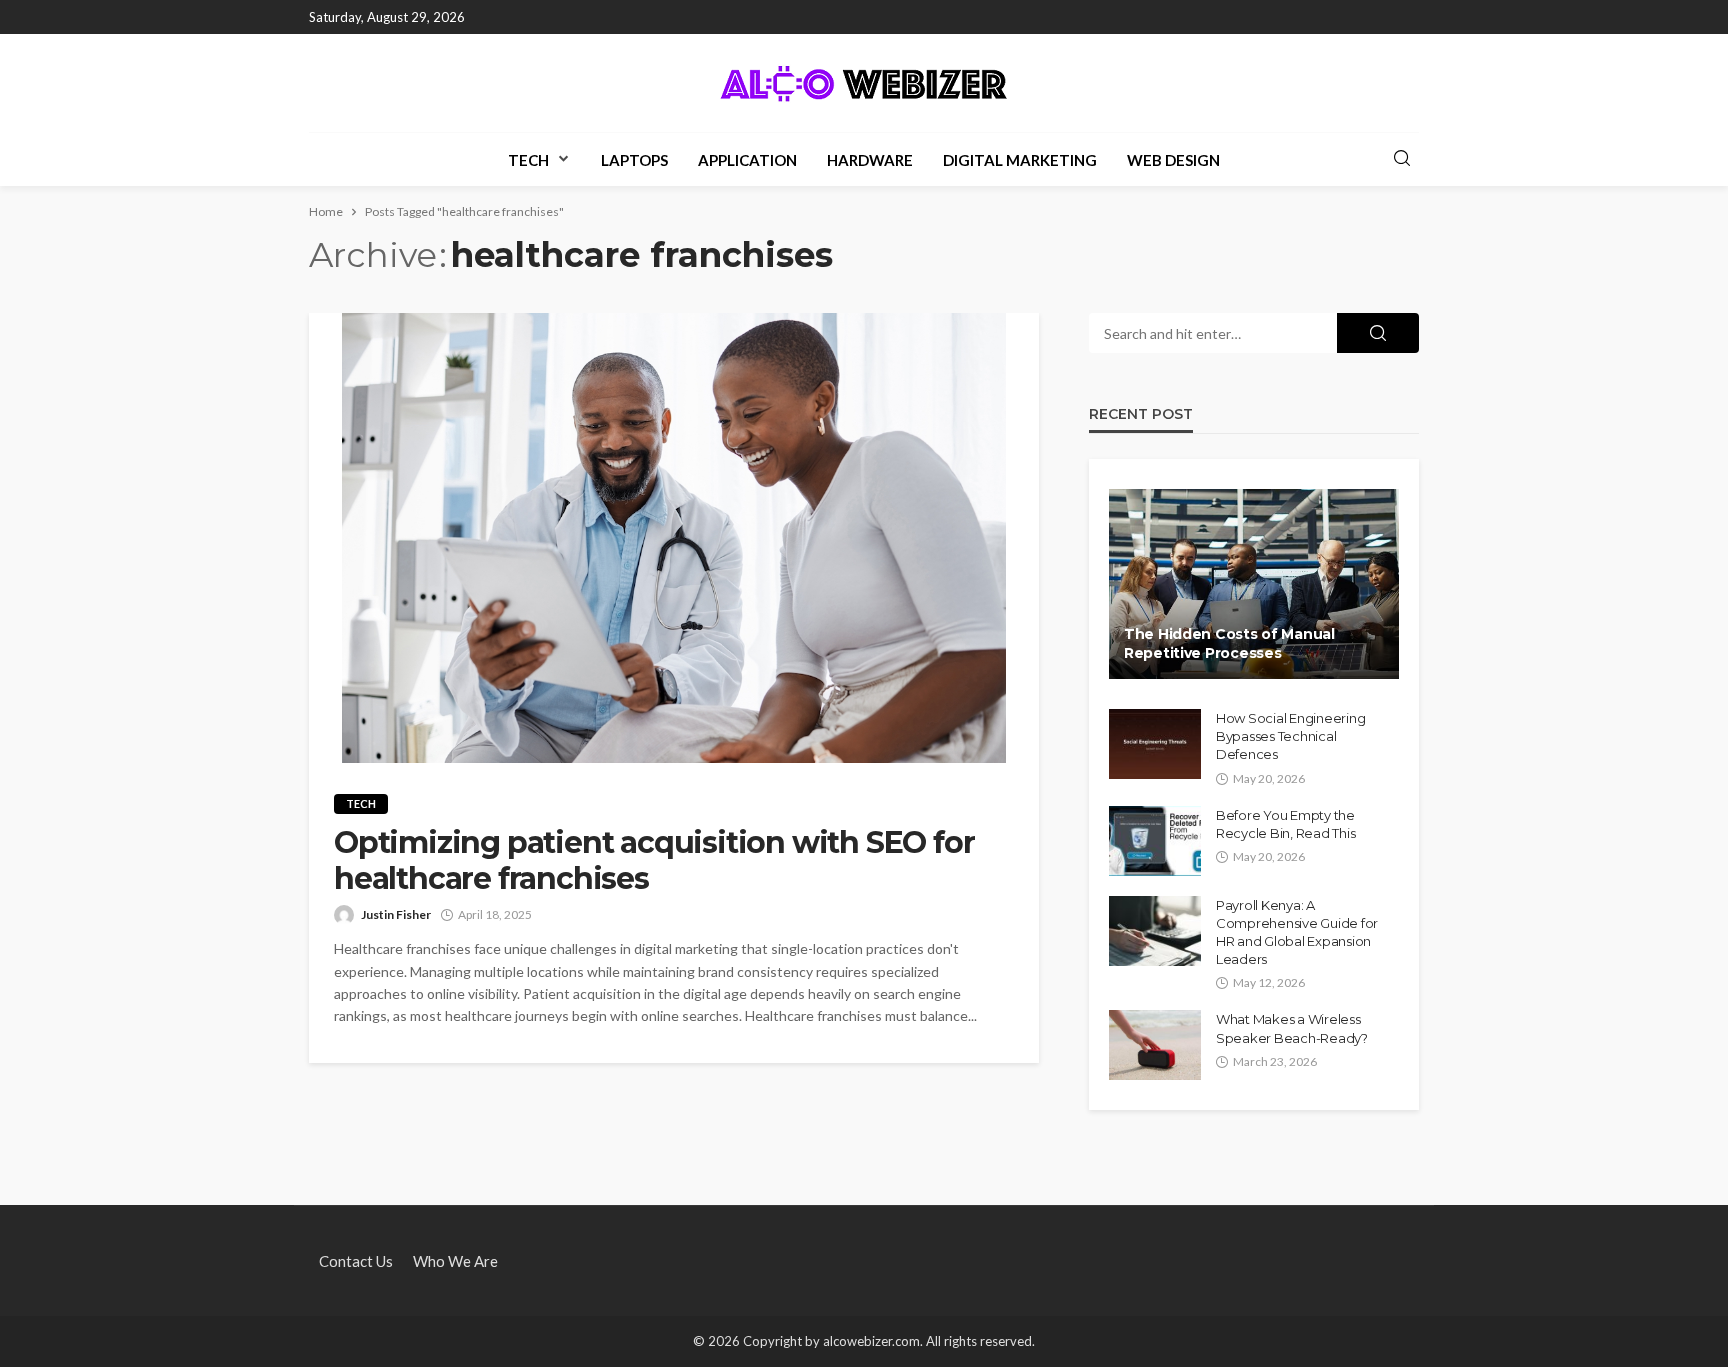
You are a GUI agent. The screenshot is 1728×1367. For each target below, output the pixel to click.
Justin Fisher (396, 914)
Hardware (870, 160)
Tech (528, 160)
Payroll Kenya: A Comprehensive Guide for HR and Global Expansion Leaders (1297, 932)
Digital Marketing (1020, 160)
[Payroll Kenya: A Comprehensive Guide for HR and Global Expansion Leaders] (1155, 931)
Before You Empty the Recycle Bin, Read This (1285, 824)
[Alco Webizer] (864, 83)
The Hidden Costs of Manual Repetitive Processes (1229, 644)
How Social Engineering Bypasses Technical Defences (1290, 736)
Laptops (634, 160)
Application (747, 160)
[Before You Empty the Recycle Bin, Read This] (1155, 841)
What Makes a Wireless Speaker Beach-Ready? (1292, 1028)
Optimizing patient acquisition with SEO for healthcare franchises (654, 861)
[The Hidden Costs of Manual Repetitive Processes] (1254, 584)
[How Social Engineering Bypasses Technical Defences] (1155, 744)
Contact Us (356, 1261)
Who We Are (455, 1261)
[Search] (1402, 159)
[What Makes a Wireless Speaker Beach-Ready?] (1155, 1045)
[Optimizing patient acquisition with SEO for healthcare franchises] (674, 538)
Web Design (1173, 160)
